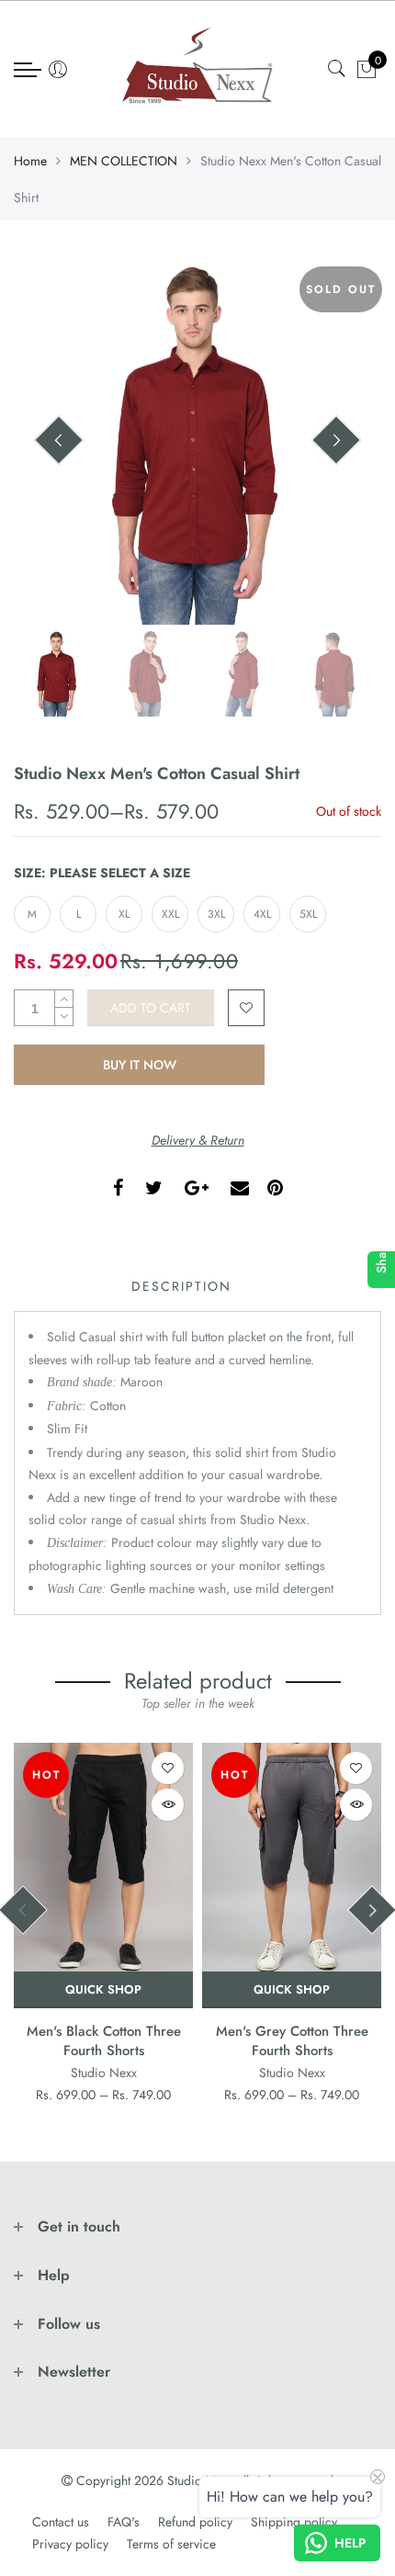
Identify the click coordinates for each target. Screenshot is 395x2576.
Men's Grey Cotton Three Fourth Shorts (292, 2041)
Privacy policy (70, 2544)
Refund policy (195, 2522)
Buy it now (140, 1065)
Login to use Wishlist (246, 1008)
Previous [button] (59, 440)
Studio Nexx (104, 2073)
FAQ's (124, 2522)
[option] (197, 441)
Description (181, 1286)
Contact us (61, 2522)
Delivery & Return (198, 1140)
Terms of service (171, 2544)
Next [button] (336, 440)
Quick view (168, 1805)
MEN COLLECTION (124, 161)
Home (30, 161)
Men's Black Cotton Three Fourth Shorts (104, 2041)
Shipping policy (294, 2522)
